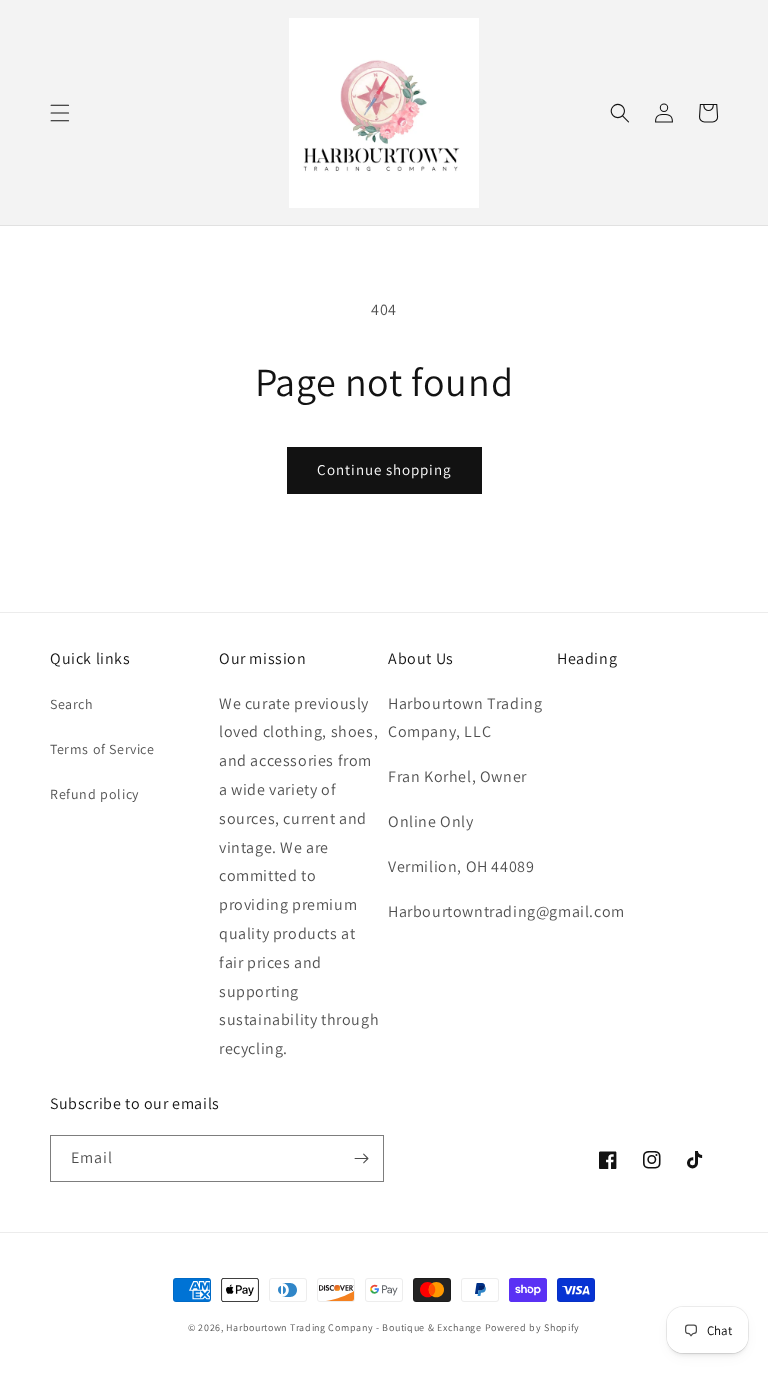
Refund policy (94, 794)
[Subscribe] (361, 1158)
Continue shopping (384, 469)
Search (72, 704)
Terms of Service (102, 749)
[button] (60, 113)
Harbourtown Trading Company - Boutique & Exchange (353, 1327)
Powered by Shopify (533, 1327)
